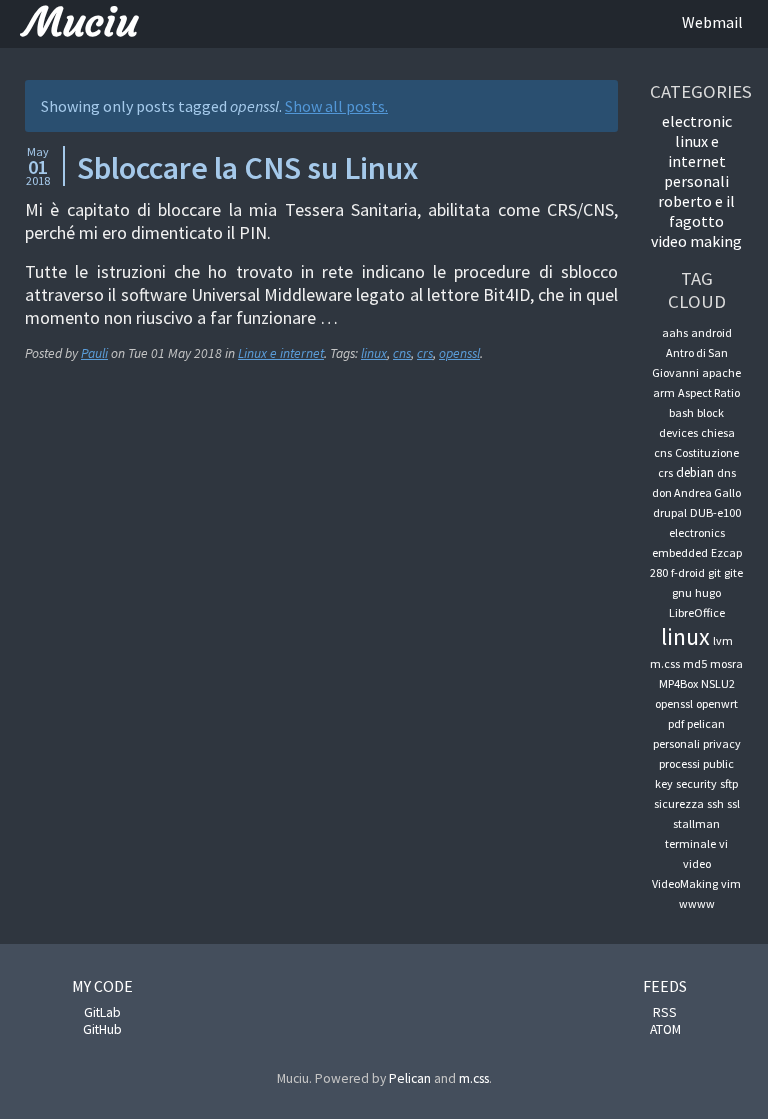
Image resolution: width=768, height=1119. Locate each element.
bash (681, 412)
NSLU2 (718, 683)
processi (679, 763)
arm (664, 392)
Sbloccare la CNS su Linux (247, 168)
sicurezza (679, 803)
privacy (722, 743)
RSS (665, 1012)
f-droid (688, 572)
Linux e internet (281, 353)
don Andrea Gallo (696, 492)
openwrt (717, 703)
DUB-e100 (715, 512)
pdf (676, 723)
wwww (697, 903)
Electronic (697, 121)
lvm (723, 640)
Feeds (665, 986)
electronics (697, 532)
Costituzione (707, 452)
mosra (726, 663)
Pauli (94, 353)
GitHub (102, 1029)
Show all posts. (336, 106)
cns (402, 353)
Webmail (712, 22)
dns (726, 472)
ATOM (665, 1029)
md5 (695, 663)
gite (733, 572)
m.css (665, 663)
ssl (733, 803)
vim (731, 883)
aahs (675, 332)
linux (374, 353)
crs (425, 353)
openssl (459, 353)
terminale (690, 843)
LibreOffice (697, 612)
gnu (682, 592)
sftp (729, 783)
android (711, 332)
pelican (706, 723)
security (696, 783)
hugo (708, 592)
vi (723, 843)
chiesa (718, 432)
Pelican (410, 1078)
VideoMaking (685, 883)
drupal (670, 512)
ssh (715, 803)
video (697, 863)
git (714, 572)
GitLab (102, 1012)
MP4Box (678, 683)
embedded (680, 552)
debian (695, 472)
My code (102, 986)
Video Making (696, 241)
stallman (696, 823)
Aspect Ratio (709, 392)
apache (721, 372)
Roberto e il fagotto (696, 211)
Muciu (81, 22)
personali (676, 743)
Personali (696, 181)
